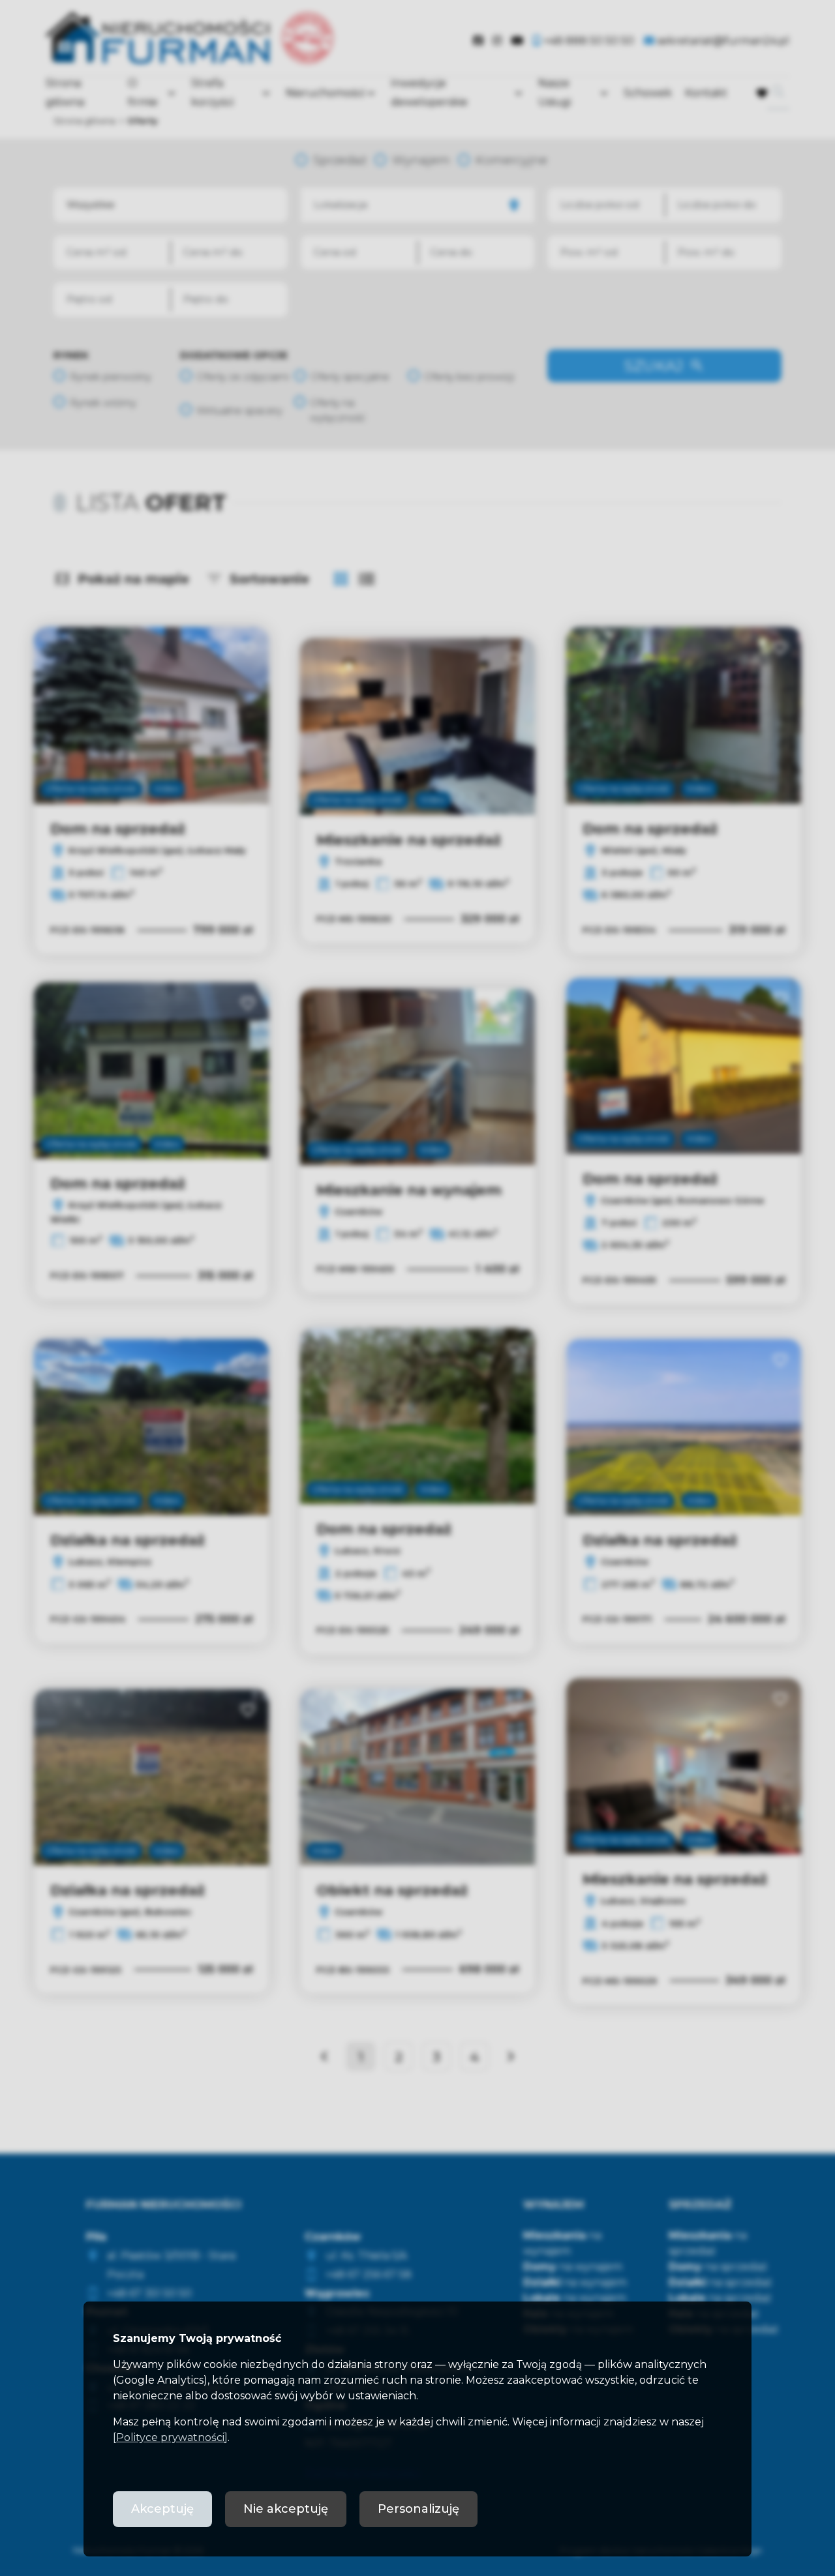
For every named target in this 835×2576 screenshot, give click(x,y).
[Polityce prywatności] (170, 2437)
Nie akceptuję (286, 2509)
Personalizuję (418, 2509)
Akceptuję (162, 2509)
